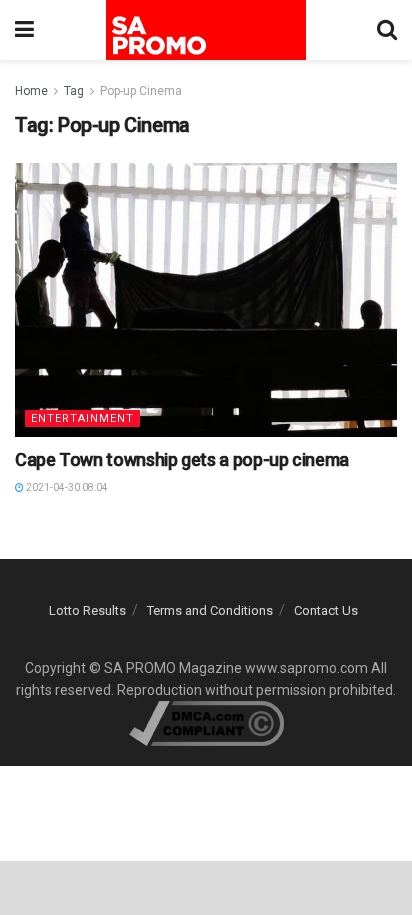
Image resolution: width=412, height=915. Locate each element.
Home (31, 91)
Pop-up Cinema (141, 91)
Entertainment (82, 418)
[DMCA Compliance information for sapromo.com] (206, 723)
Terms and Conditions (210, 610)
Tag (74, 91)
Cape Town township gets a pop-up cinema (182, 459)
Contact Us (326, 610)
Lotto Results (87, 610)
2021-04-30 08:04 (66, 487)
